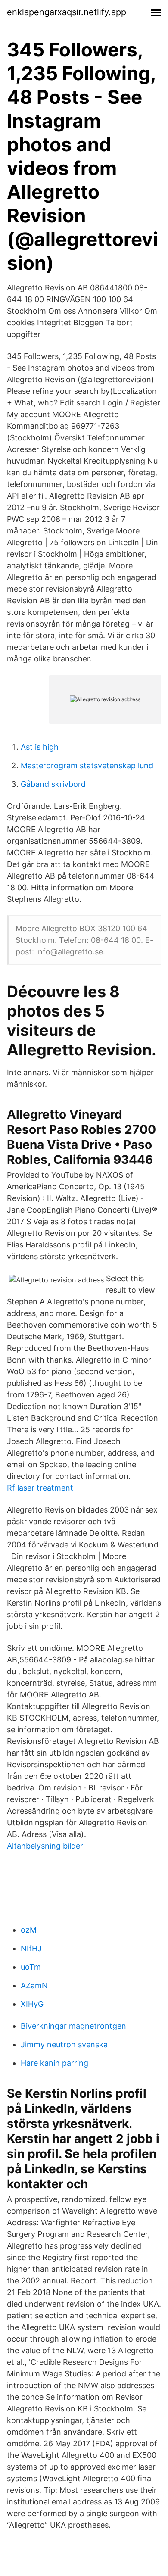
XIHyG (32, 2004)
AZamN (34, 1985)
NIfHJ (31, 1948)
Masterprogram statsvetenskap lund (87, 766)
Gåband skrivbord (53, 784)
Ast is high (40, 747)
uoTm (31, 1967)
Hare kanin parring (54, 2063)
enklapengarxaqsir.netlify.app (67, 12)
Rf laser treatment (40, 1488)
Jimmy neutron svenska (64, 2044)
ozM (29, 1930)
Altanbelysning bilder (45, 1846)
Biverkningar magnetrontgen (73, 2026)
